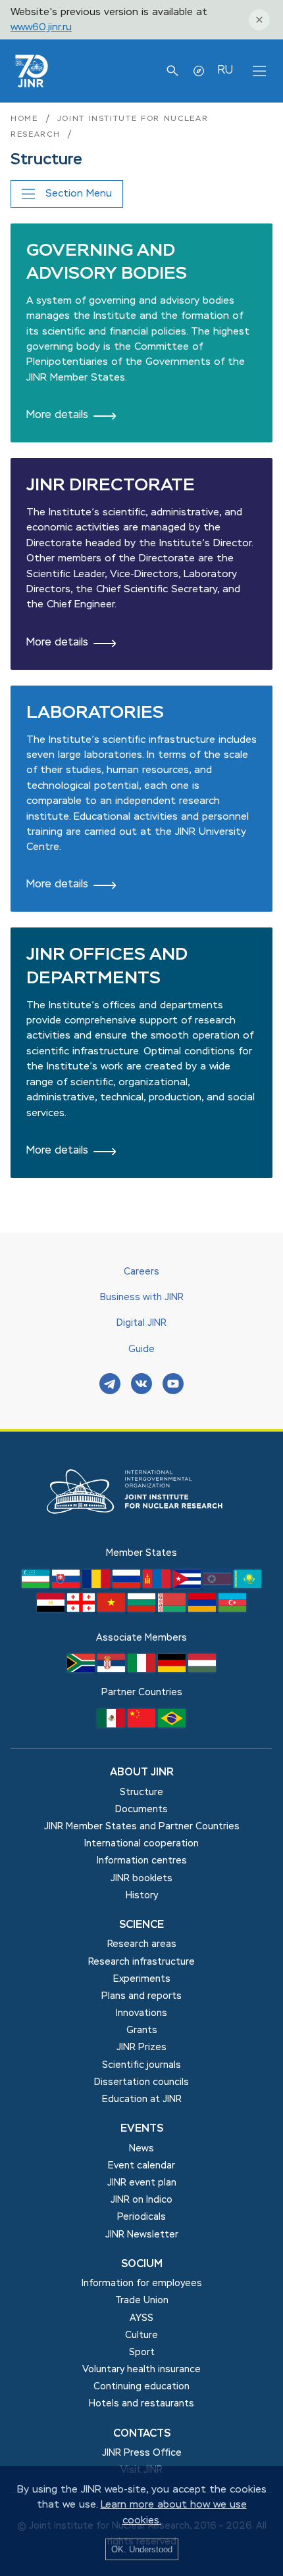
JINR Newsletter (142, 2235)
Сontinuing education (141, 2387)
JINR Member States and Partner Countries (142, 1827)
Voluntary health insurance (141, 2370)
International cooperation (141, 1844)
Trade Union (142, 2301)
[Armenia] (203, 1609)
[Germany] (173, 1670)
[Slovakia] (67, 1585)
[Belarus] (173, 1609)
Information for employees (142, 2283)
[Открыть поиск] (172, 71)
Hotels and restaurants (141, 2404)
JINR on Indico (141, 2200)
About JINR (142, 1773)
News (141, 2149)
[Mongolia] (158, 1585)
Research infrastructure (141, 1962)
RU (225, 70)
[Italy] (143, 1670)
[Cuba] (188, 1585)
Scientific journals (141, 2065)
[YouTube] (173, 1385)
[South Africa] (82, 1670)
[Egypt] (52, 1609)
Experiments (142, 1979)
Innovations (141, 2013)
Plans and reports (141, 1996)
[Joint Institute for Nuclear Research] (141, 1538)
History (142, 1896)
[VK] (141, 1385)
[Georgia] (82, 1609)
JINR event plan (142, 2183)
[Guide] (199, 71)
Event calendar (141, 2166)
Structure (141, 1792)
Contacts (142, 2434)
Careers (141, 1272)
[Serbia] (113, 1670)
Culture (141, 2335)
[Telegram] (110, 1385)
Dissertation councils (141, 2082)
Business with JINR (142, 1298)
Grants (142, 2030)
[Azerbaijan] (232, 1609)
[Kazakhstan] (247, 1585)
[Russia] (128, 1585)
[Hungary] (202, 1670)
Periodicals (141, 2217)
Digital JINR (141, 1323)
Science (141, 1925)
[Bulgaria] (143, 1609)
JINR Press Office (142, 2453)
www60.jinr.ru (41, 27)
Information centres (142, 1861)
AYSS (141, 2318)
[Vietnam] (113, 1609)
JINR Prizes (141, 2048)
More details (57, 415)
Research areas (142, 1944)
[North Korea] (219, 1585)
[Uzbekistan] (37, 1585)
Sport (142, 2353)
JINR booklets (141, 1879)
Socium (142, 2264)
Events (142, 2129)
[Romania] (97, 1585)
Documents (141, 1810)
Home (24, 119)
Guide (141, 1349)
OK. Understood (142, 2549)
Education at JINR (142, 2099)
